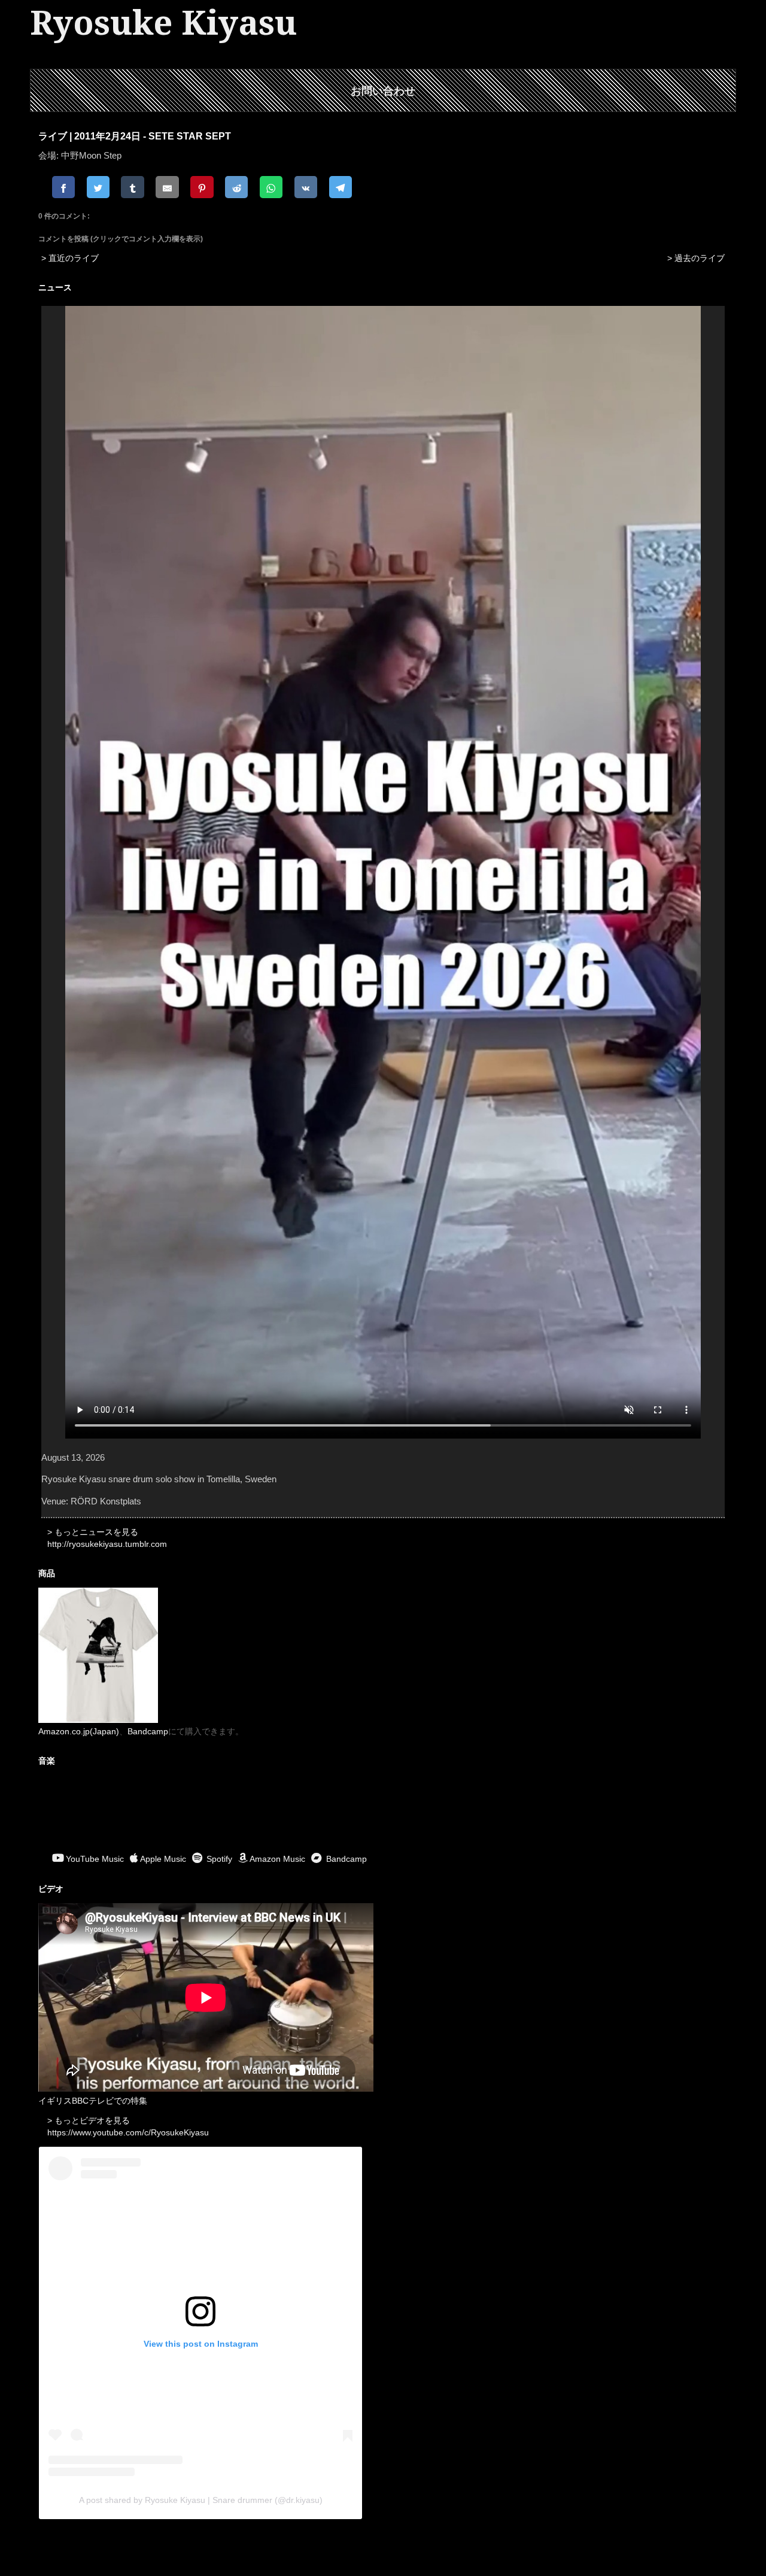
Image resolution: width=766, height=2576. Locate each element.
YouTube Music (95, 1859)
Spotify (218, 1859)
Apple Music (163, 1859)
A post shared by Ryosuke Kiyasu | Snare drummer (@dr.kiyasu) (201, 2500)
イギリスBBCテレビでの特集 (93, 2101)
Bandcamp (148, 1731)
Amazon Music (277, 1859)
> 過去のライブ (696, 258)
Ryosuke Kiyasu (163, 23)
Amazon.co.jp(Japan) (79, 1731)
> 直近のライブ (70, 258)
